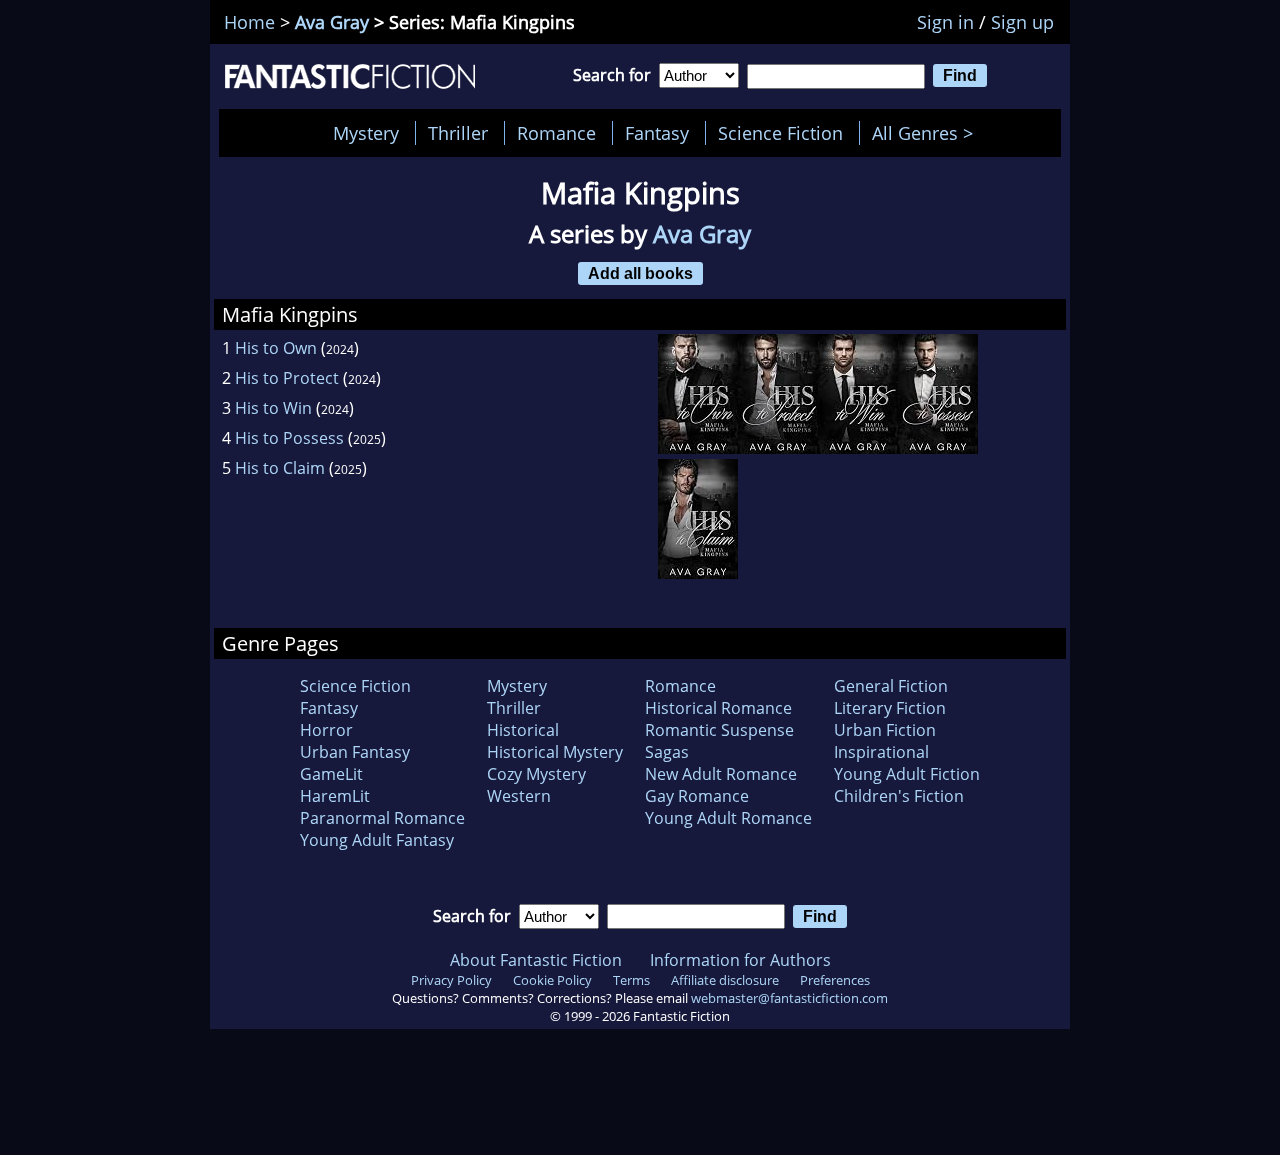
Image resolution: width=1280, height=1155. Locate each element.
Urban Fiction (885, 730)
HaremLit (335, 796)
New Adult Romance (721, 774)
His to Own (276, 348)
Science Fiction (780, 133)
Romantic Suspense (719, 730)
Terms (631, 980)
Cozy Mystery (536, 774)
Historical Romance (718, 708)
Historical (523, 730)
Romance (556, 133)
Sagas (667, 752)
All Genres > (927, 133)
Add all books (640, 273)
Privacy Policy (451, 980)
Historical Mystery (555, 752)
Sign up (1022, 22)
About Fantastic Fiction (536, 960)
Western (519, 796)
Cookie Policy (552, 980)
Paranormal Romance (382, 818)
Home (249, 22)
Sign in (945, 22)
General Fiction (891, 686)
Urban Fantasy (355, 752)
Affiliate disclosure (725, 980)
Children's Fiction (899, 796)
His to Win (273, 408)
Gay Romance (697, 796)
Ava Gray (332, 22)
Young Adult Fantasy (377, 840)
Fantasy (657, 133)
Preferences (835, 980)
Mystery (366, 133)
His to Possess (289, 438)
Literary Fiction (890, 708)
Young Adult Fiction (907, 774)
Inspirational (881, 752)
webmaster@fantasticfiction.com (789, 998)
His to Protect (287, 378)
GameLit (331, 774)
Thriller (458, 133)
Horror (326, 730)
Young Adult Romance (728, 818)
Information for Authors (740, 960)
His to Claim (280, 468)
